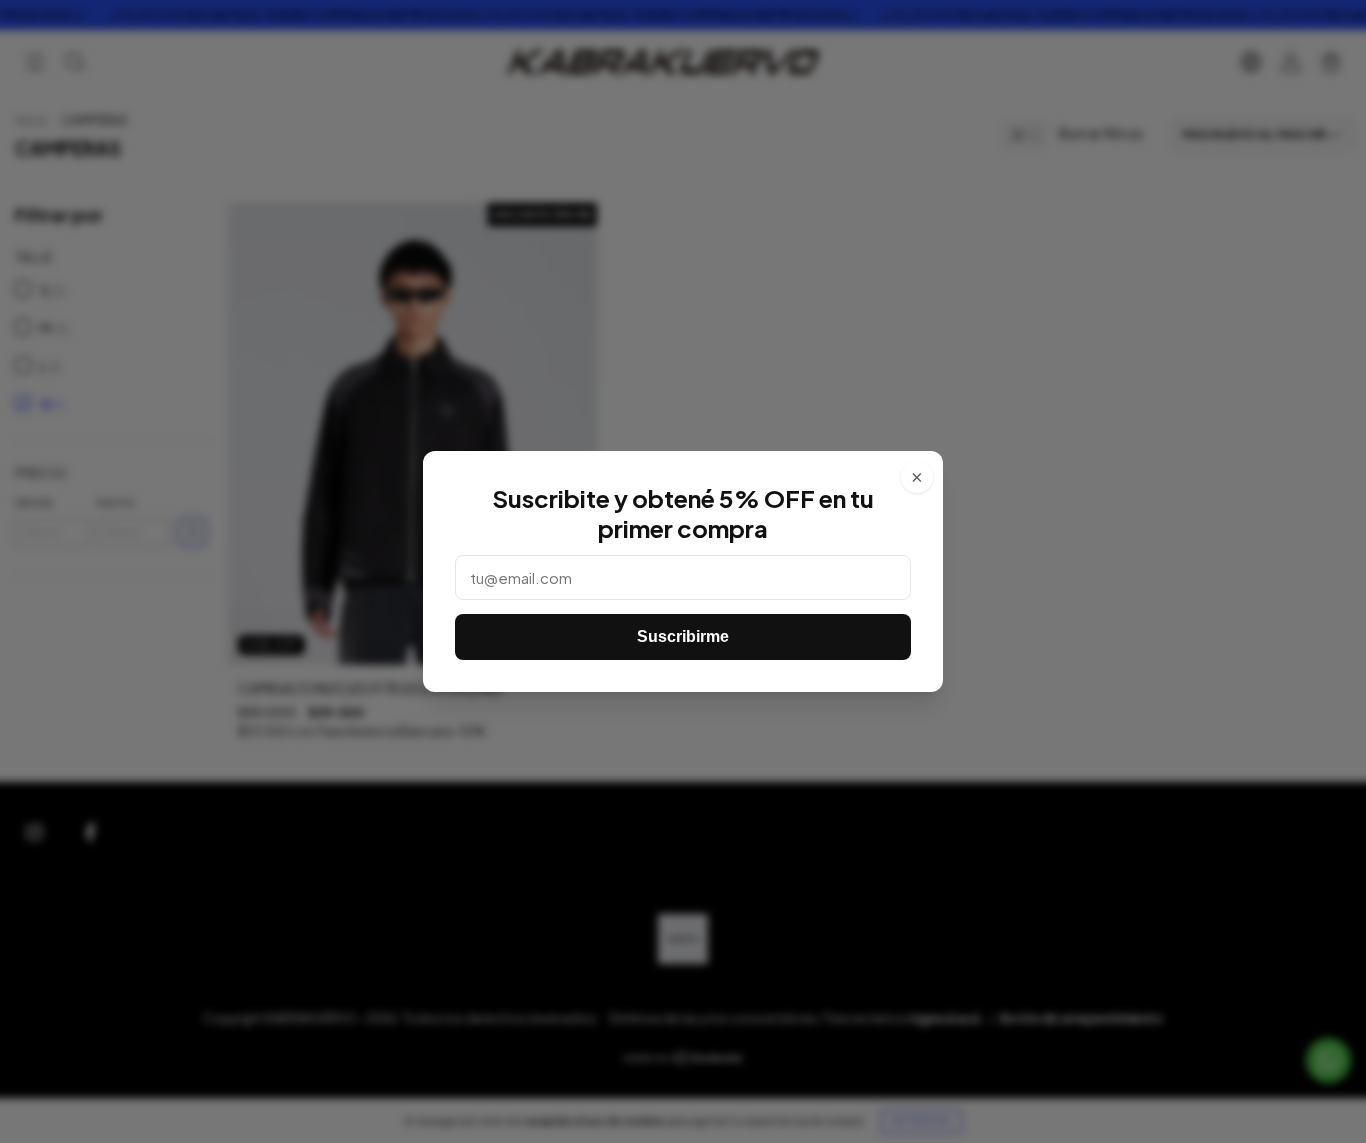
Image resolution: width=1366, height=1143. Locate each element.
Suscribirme (683, 636)
